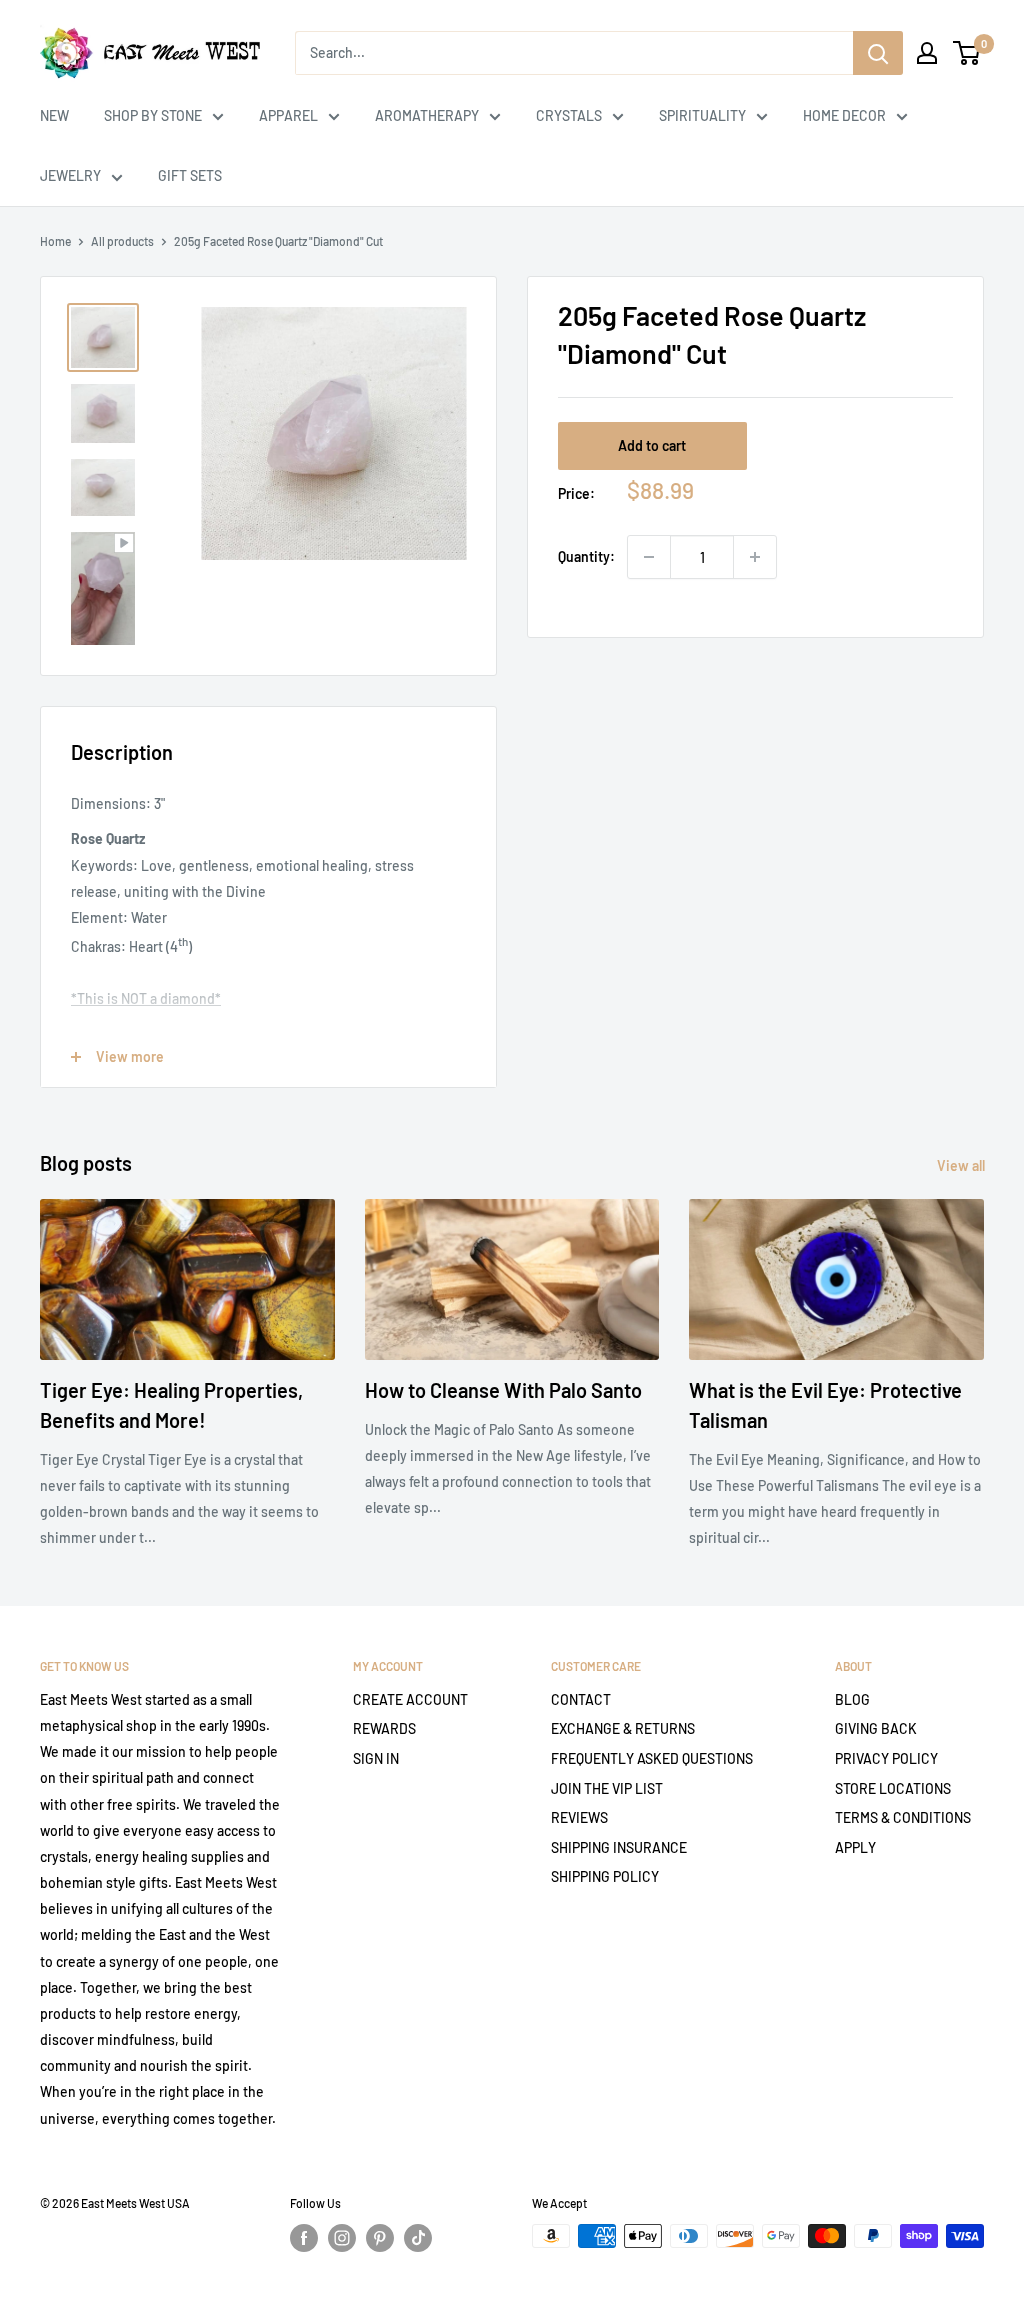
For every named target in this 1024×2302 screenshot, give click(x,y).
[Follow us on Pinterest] (380, 2238)
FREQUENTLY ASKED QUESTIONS (652, 1758)
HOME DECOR (844, 115)
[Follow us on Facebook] (304, 2238)
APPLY (855, 1847)
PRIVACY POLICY (886, 1758)
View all (962, 1165)
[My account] (927, 53)
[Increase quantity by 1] (755, 557)
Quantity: (586, 556)
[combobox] (574, 53)
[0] (967, 53)
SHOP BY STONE (153, 115)
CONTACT (581, 1699)
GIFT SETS (190, 175)
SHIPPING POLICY (605, 1876)
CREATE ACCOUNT (410, 1699)
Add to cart (652, 445)
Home (55, 241)
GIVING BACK (876, 1728)
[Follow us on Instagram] (342, 2238)
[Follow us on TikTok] (418, 2238)
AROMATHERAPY (427, 115)
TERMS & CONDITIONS (903, 1817)
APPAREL (288, 115)
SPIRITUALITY (702, 115)
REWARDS (384, 1728)
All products (122, 241)
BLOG (852, 1699)
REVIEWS (579, 1817)
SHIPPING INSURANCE (619, 1847)
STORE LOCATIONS (893, 1788)
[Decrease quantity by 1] (649, 557)
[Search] (878, 53)
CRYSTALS (569, 115)
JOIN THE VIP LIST (607, 1788)
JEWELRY (70, 175)
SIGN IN (376, 1758)
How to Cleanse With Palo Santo (503, 1390)
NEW (54, 115)
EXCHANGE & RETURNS (623, 1728)
